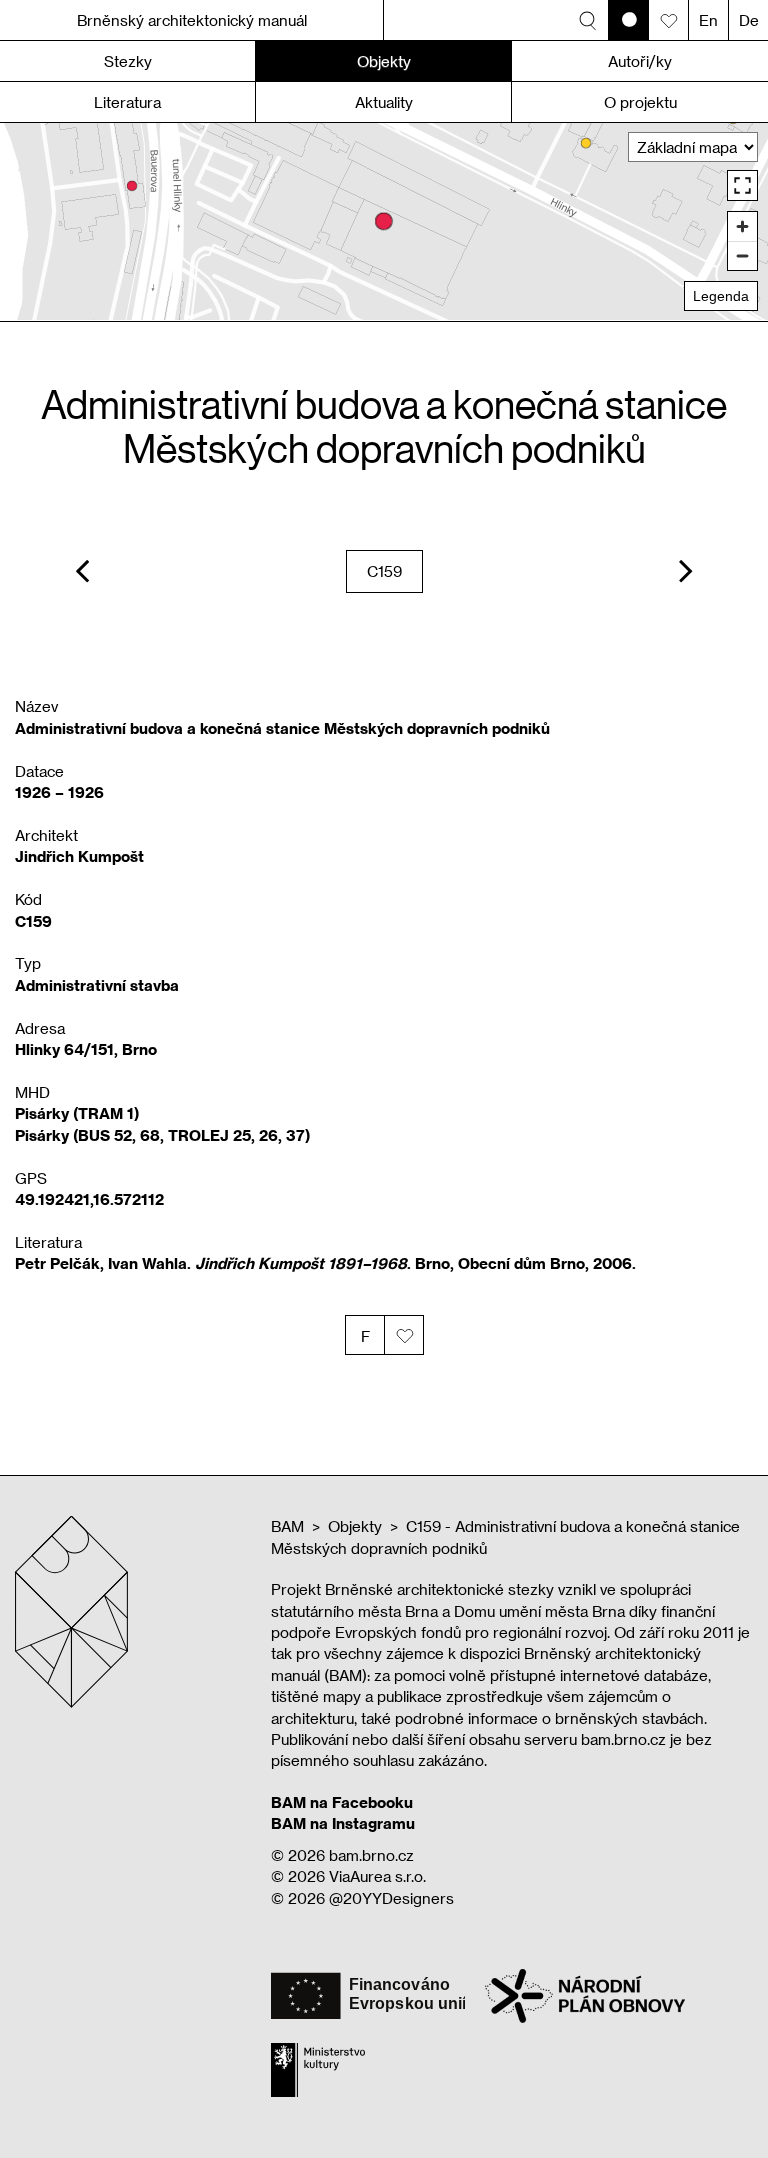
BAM (287, 1526)
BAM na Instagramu (343, 1823)
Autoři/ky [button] (640, 61)
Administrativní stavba (97, 985)
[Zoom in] (742, 226)
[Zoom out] (742, 255)
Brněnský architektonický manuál (192, 20)
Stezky (128, 61)
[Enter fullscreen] (742, 185)
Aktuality (384, 102)
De (749, 20)
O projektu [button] (640, 102)
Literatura (127, 102)
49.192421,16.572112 (89, 1199)
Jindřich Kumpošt (79, 856)
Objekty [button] (384, 61)
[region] (384, 221)
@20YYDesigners (391, 1898)
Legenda (721, 296)
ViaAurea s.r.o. (377, 1876)
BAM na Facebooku (342, 1802)
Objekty (355, 1526)
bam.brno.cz (371, 1855)
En (708, 20)
